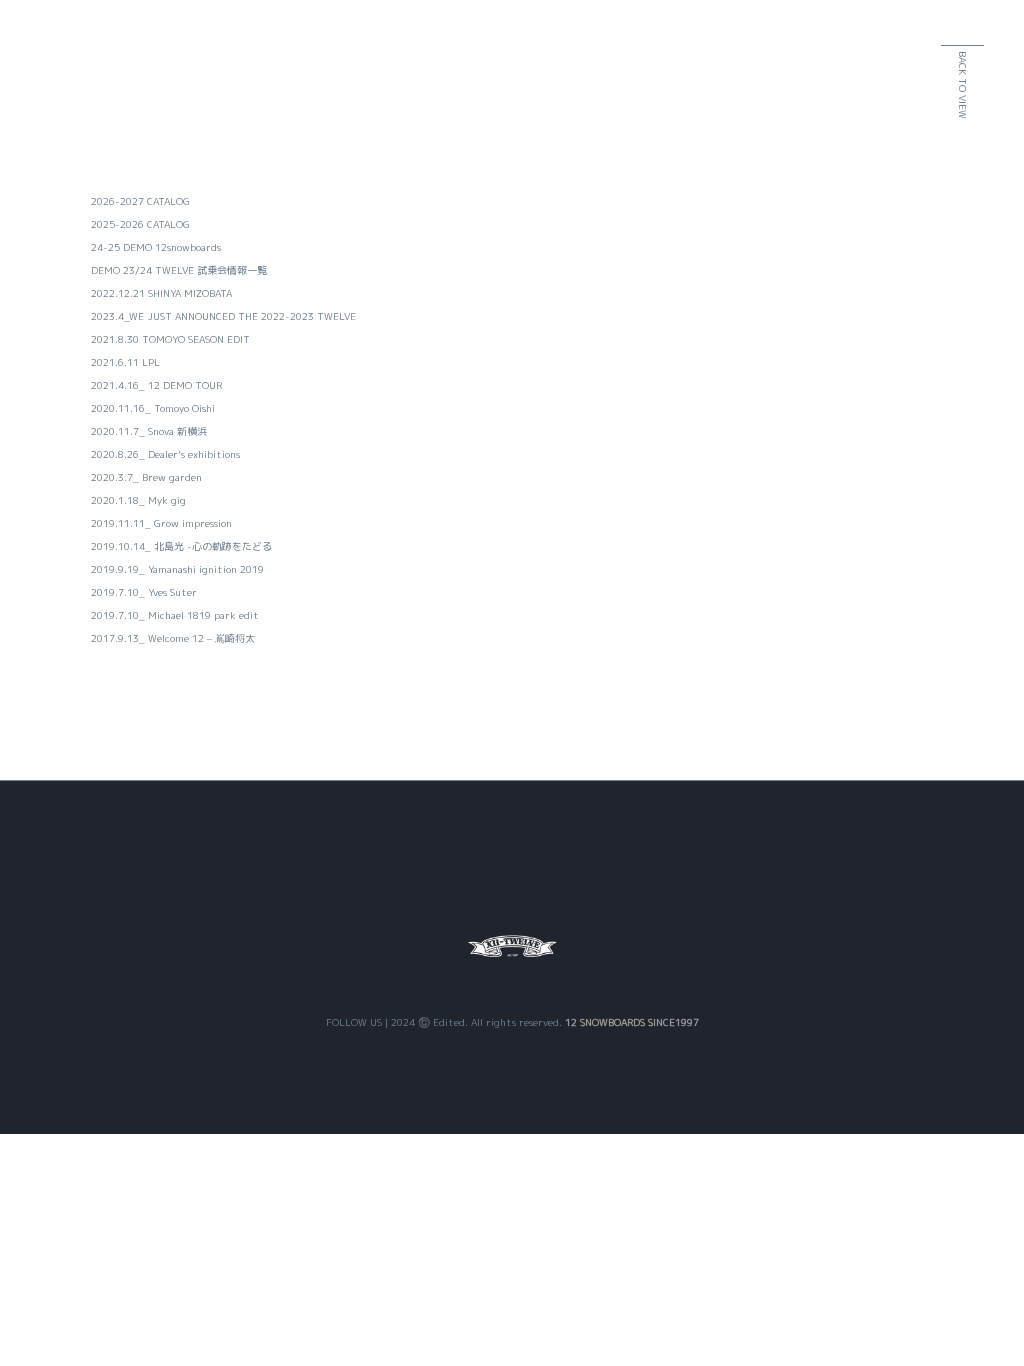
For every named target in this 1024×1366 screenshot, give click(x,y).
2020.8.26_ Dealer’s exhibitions (165, 454)
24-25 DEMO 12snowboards (156, 247)
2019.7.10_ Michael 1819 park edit (175, 615)
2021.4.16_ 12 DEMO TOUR (156, 385)
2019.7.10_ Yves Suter (144, 592)
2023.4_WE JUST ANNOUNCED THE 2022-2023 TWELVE (223, 316)
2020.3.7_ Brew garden (146, 477)
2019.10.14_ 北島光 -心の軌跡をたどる (181, 546)
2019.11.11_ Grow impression (161, 523)
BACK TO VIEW (963, 85)
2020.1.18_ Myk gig (138, 500)
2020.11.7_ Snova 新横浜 (149, 431)
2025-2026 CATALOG (140, 224)
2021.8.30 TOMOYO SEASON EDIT (170, 339)
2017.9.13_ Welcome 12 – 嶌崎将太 (173, 638)
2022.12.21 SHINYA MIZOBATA (161, 293)
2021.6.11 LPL (125, 362)
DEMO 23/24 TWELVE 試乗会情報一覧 (179, 270)
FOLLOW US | (358, 1022)
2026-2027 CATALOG (140, 201)
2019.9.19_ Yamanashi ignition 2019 (177, 569)
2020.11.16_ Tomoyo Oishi (153, 408)
